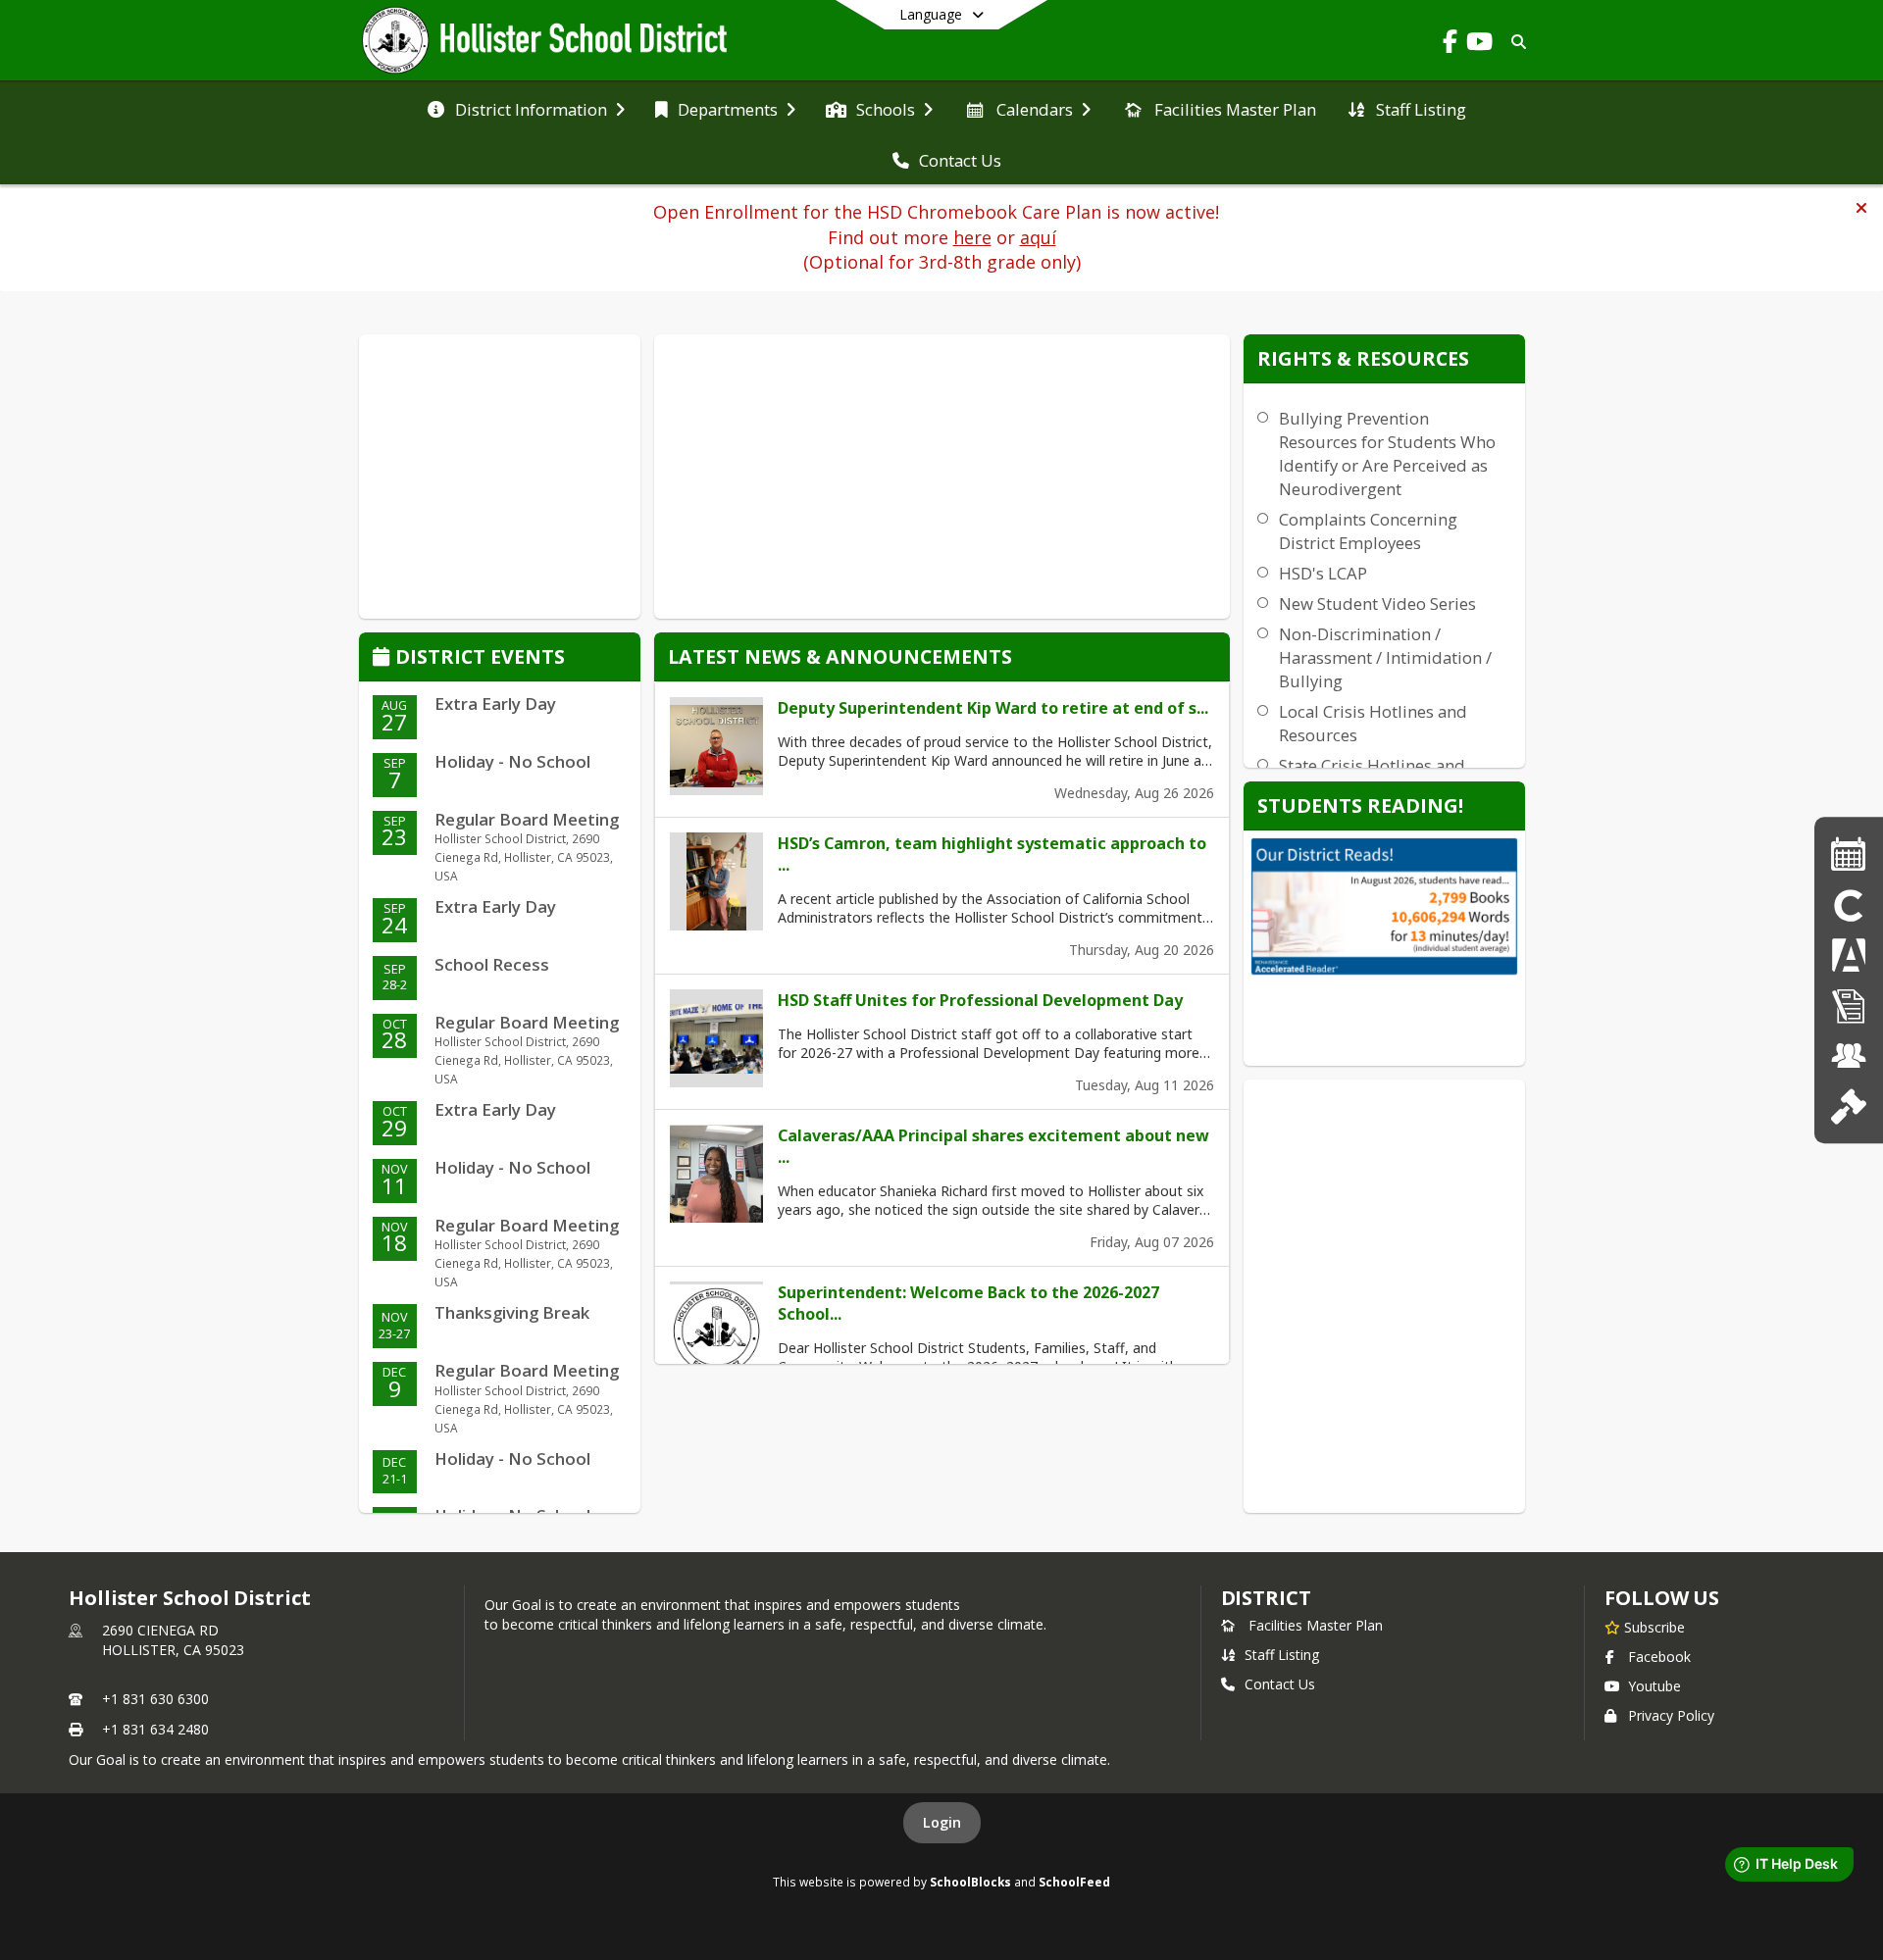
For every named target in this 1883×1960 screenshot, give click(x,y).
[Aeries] (1849, 955)
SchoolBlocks (970, 1882)
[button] (1861, 208)
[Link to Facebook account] (1450, 45)
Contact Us (1280, 1684)
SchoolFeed (1074, 1882)
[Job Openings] (1849, 1055)
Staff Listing (1282, 1655)
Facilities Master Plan (1316, 1625)
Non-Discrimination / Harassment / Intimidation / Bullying (1385, 657)
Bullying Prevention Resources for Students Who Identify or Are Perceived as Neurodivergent (1387, 453)
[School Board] (1848, 1106)
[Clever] (1849, 905)
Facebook (1659, 1657)
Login (942, 1822)
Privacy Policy (1671, 1715)
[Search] (1515, 42)
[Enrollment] (1849, 1005)
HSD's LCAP (1323, 573)
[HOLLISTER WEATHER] (500, 477)
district (1266, 1598)
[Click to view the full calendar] (384, 658)
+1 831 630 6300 (155, 1699)
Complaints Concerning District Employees (1368, 531)
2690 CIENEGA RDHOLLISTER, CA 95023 (173, 1640)
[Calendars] (1849, 854)
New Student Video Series (1377, 603)
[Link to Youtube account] (1479, 45)
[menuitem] (526, 108)
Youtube (1654, 1686)
